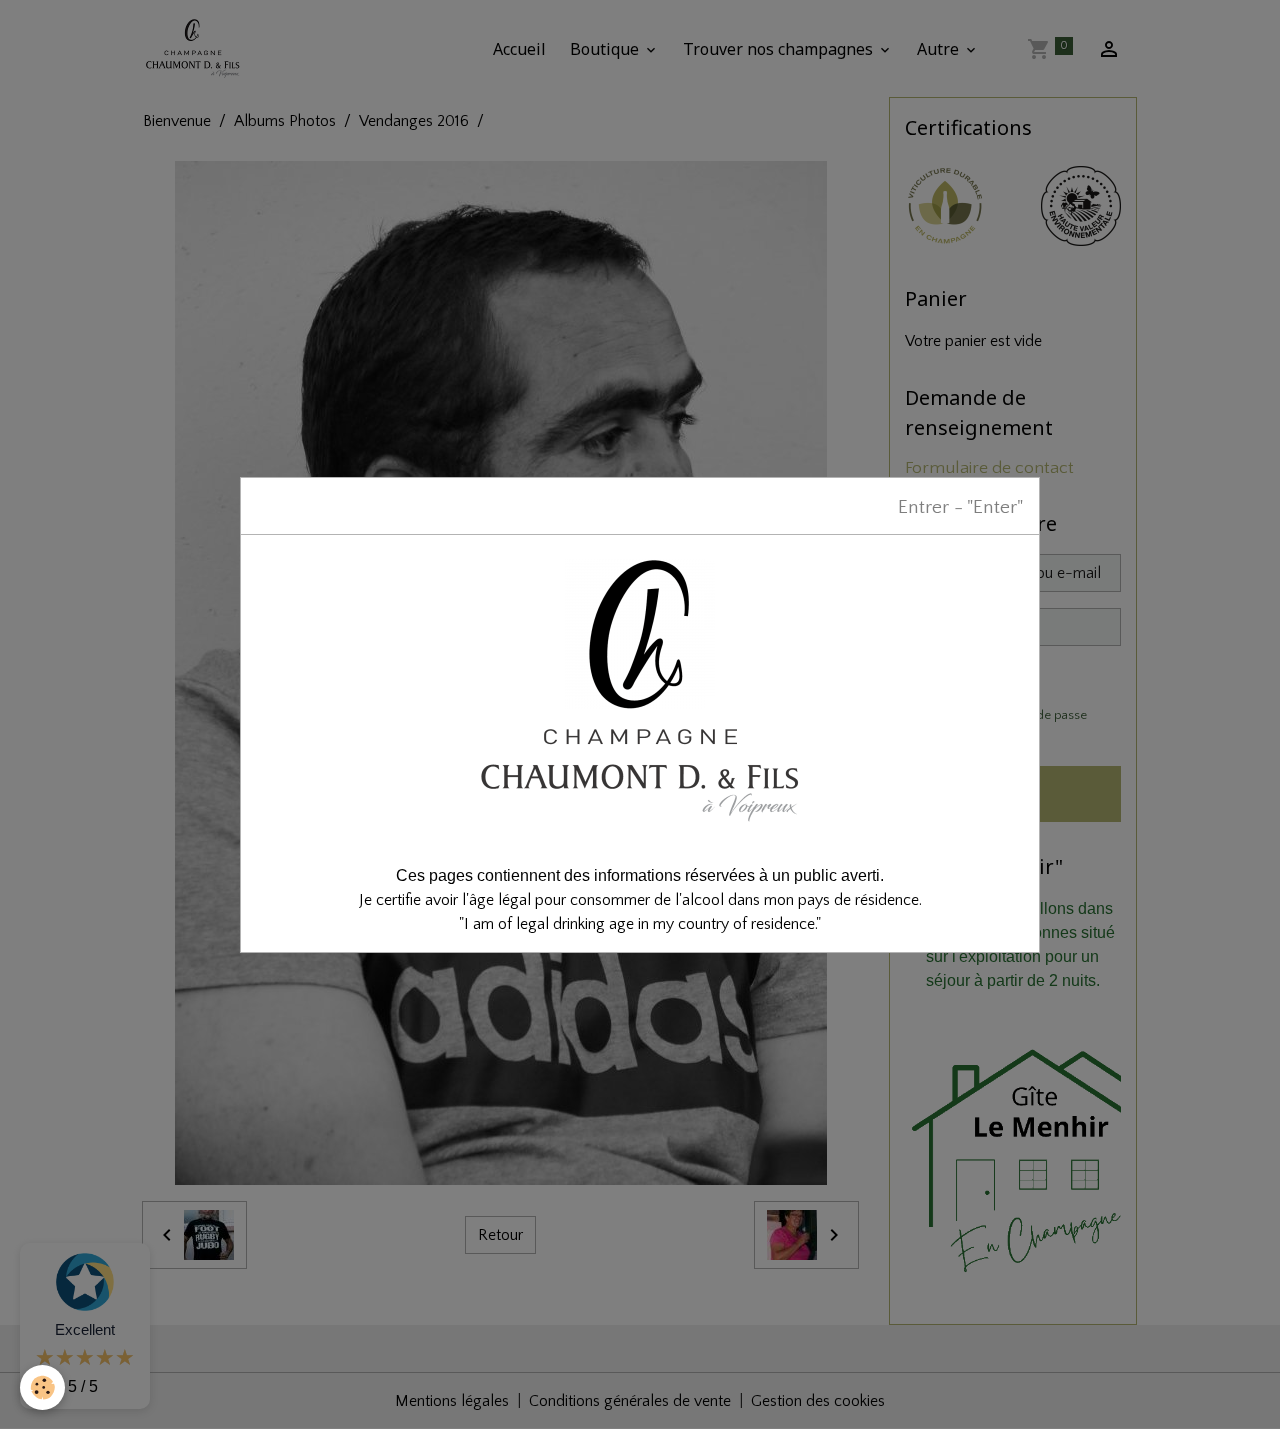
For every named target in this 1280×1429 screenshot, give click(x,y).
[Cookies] (42, 1387)
